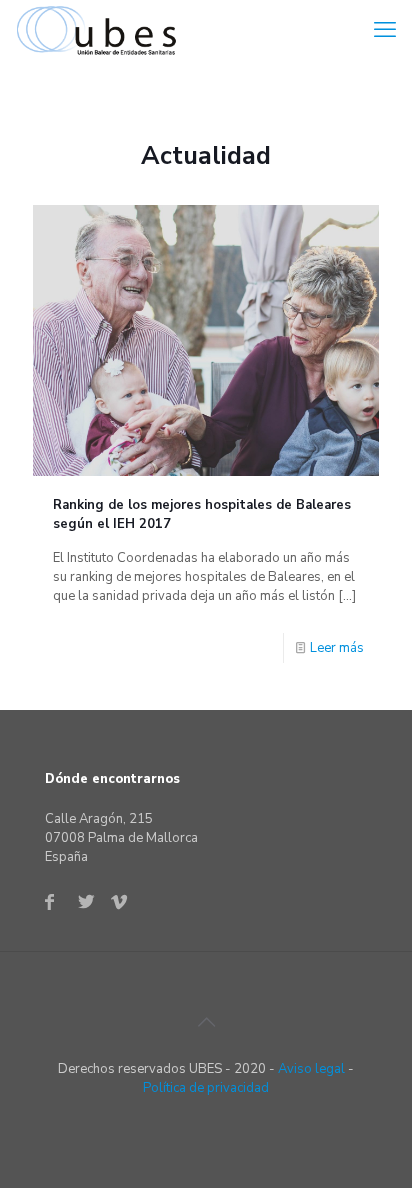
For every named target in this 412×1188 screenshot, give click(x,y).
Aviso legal (311, 1069)
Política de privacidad (206, 1088)
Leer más (337, 648)
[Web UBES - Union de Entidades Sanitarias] (101, 30)
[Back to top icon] (206, 1023)
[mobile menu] (385, 30)
